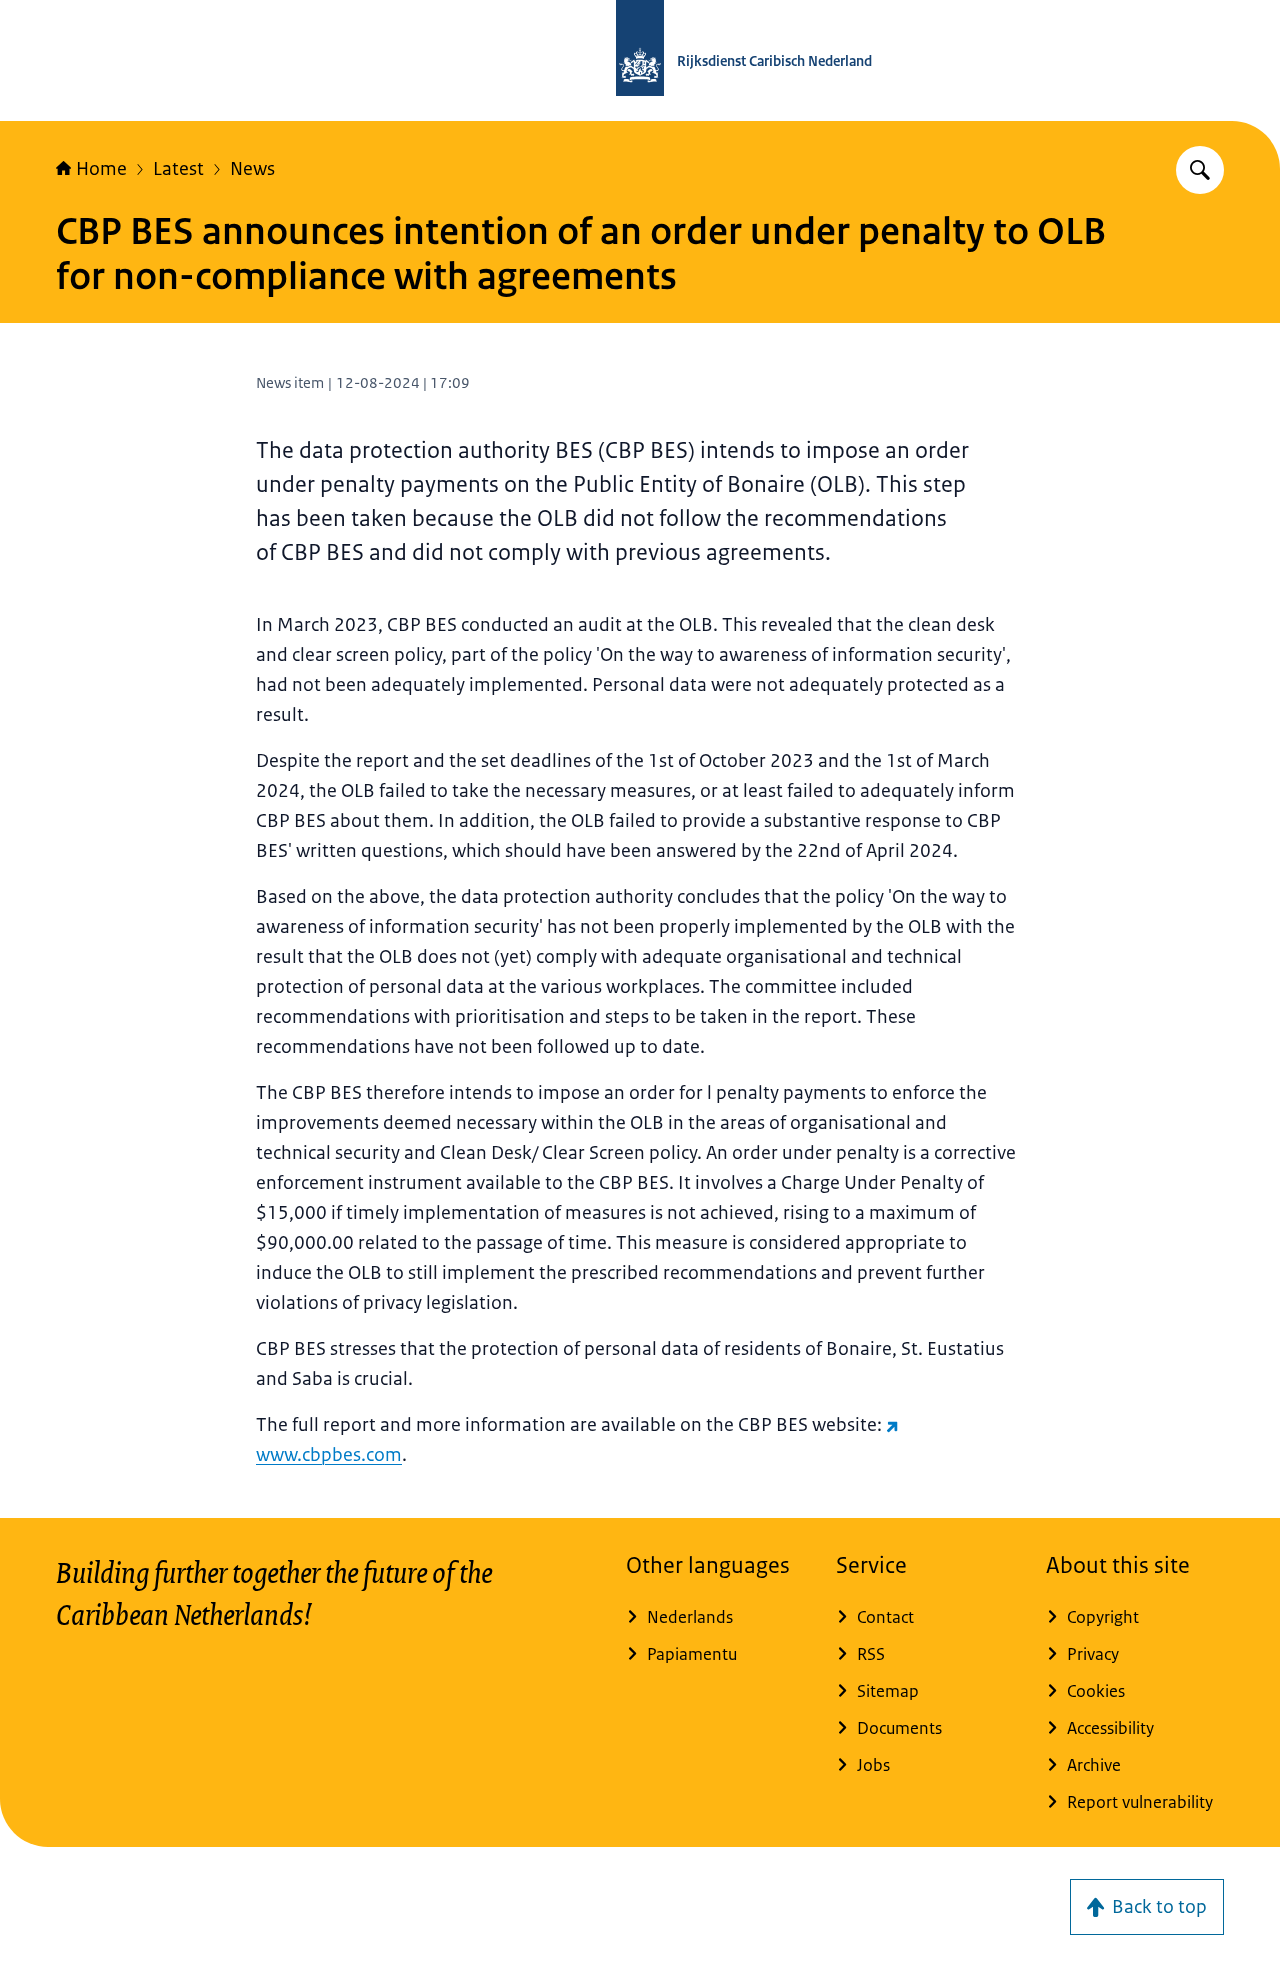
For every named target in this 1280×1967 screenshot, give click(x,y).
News (252, 169)
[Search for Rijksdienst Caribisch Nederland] (1200, 170)
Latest (178, 169)
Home (101, 169)
